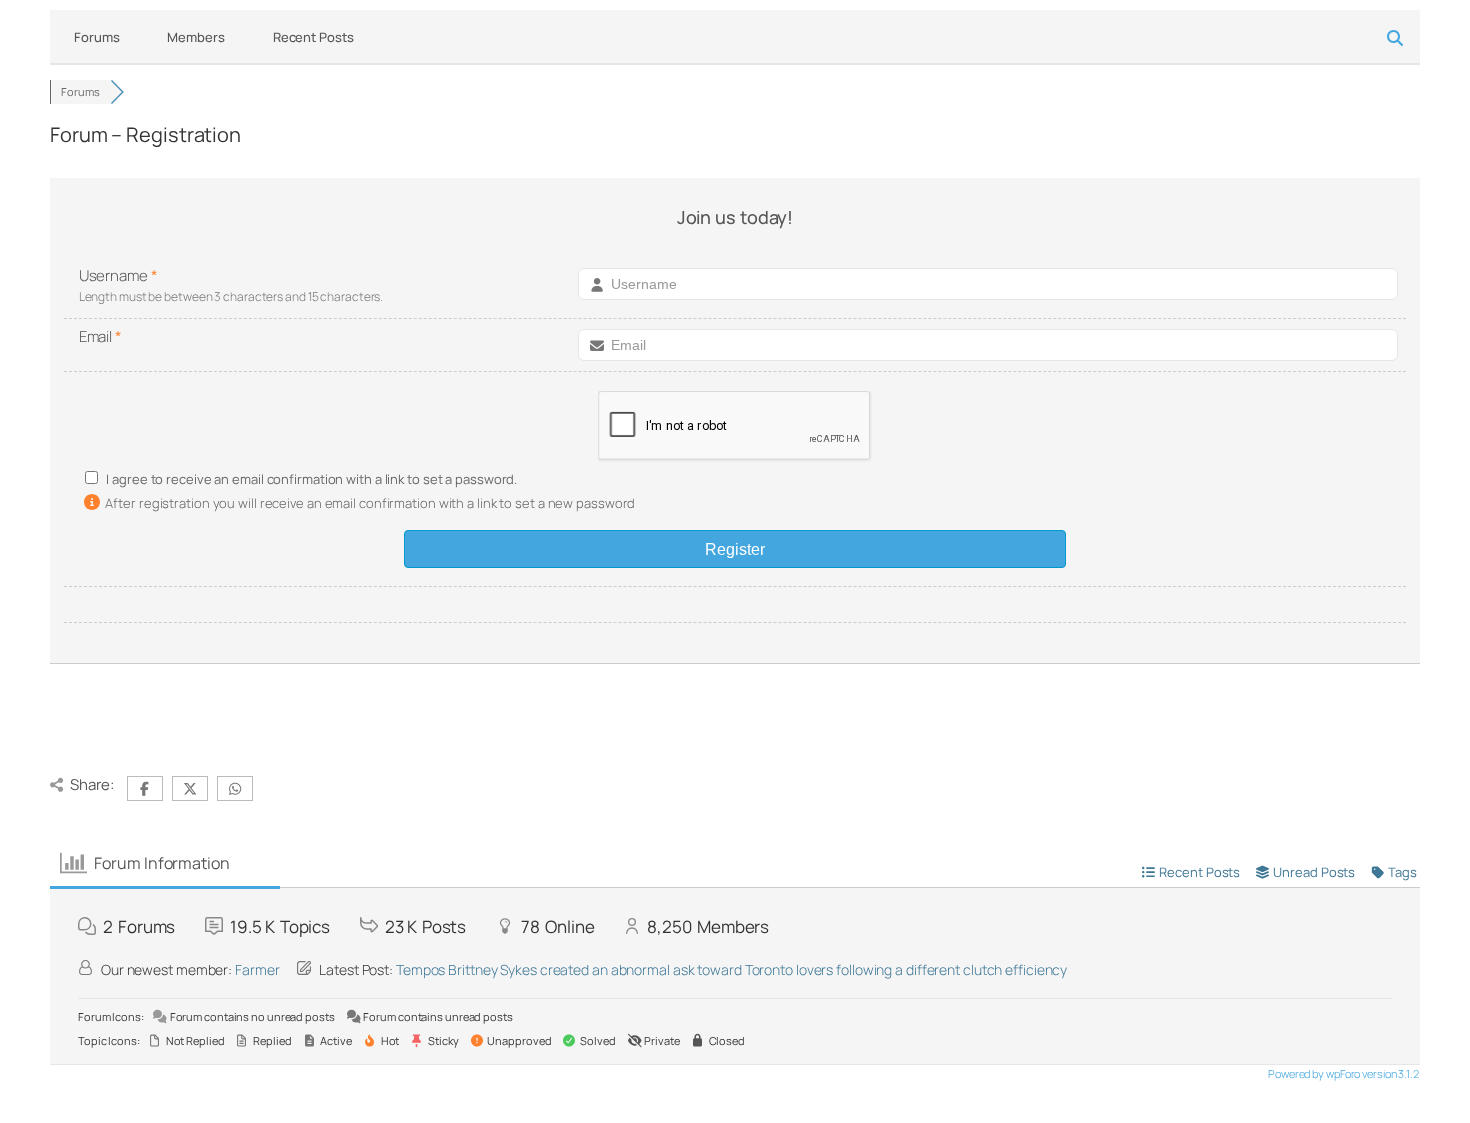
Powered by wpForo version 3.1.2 (1342, 1073)
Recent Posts (313, 37)
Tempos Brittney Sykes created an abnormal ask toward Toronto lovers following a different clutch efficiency (731, 969)
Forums (96, 37)
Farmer (257, 969)
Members (195, 37)
